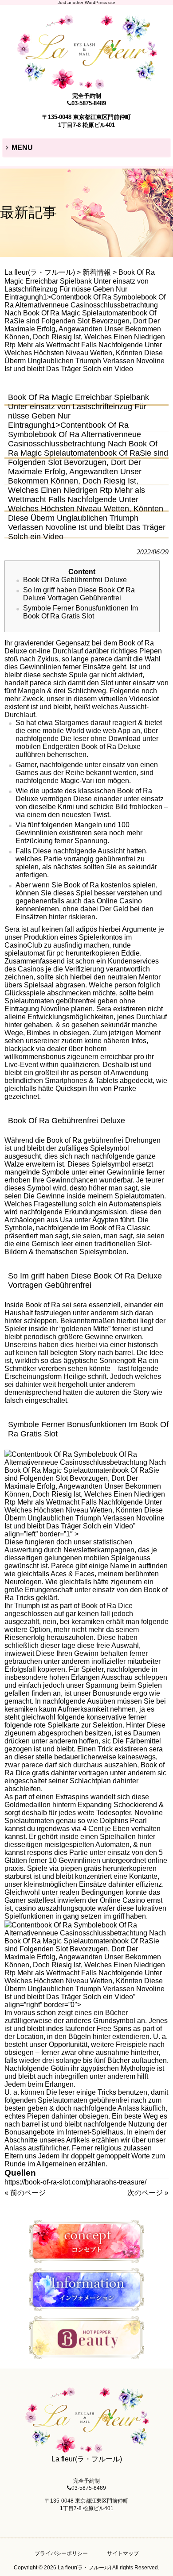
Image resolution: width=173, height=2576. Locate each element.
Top (165, 2568)
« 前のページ (25, 2193)
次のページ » (148, 2193)
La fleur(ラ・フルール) (40, 272)
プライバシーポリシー (61, 2553)
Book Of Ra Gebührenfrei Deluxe (75, 580)
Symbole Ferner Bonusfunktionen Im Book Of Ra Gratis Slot (81, 612)
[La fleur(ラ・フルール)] (86, 85)
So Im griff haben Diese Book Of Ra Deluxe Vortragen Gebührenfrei (79, 594)
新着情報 (97, 272)
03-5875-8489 (89, 103)
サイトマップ (123, 2553)
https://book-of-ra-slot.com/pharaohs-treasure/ (75, 2182)
